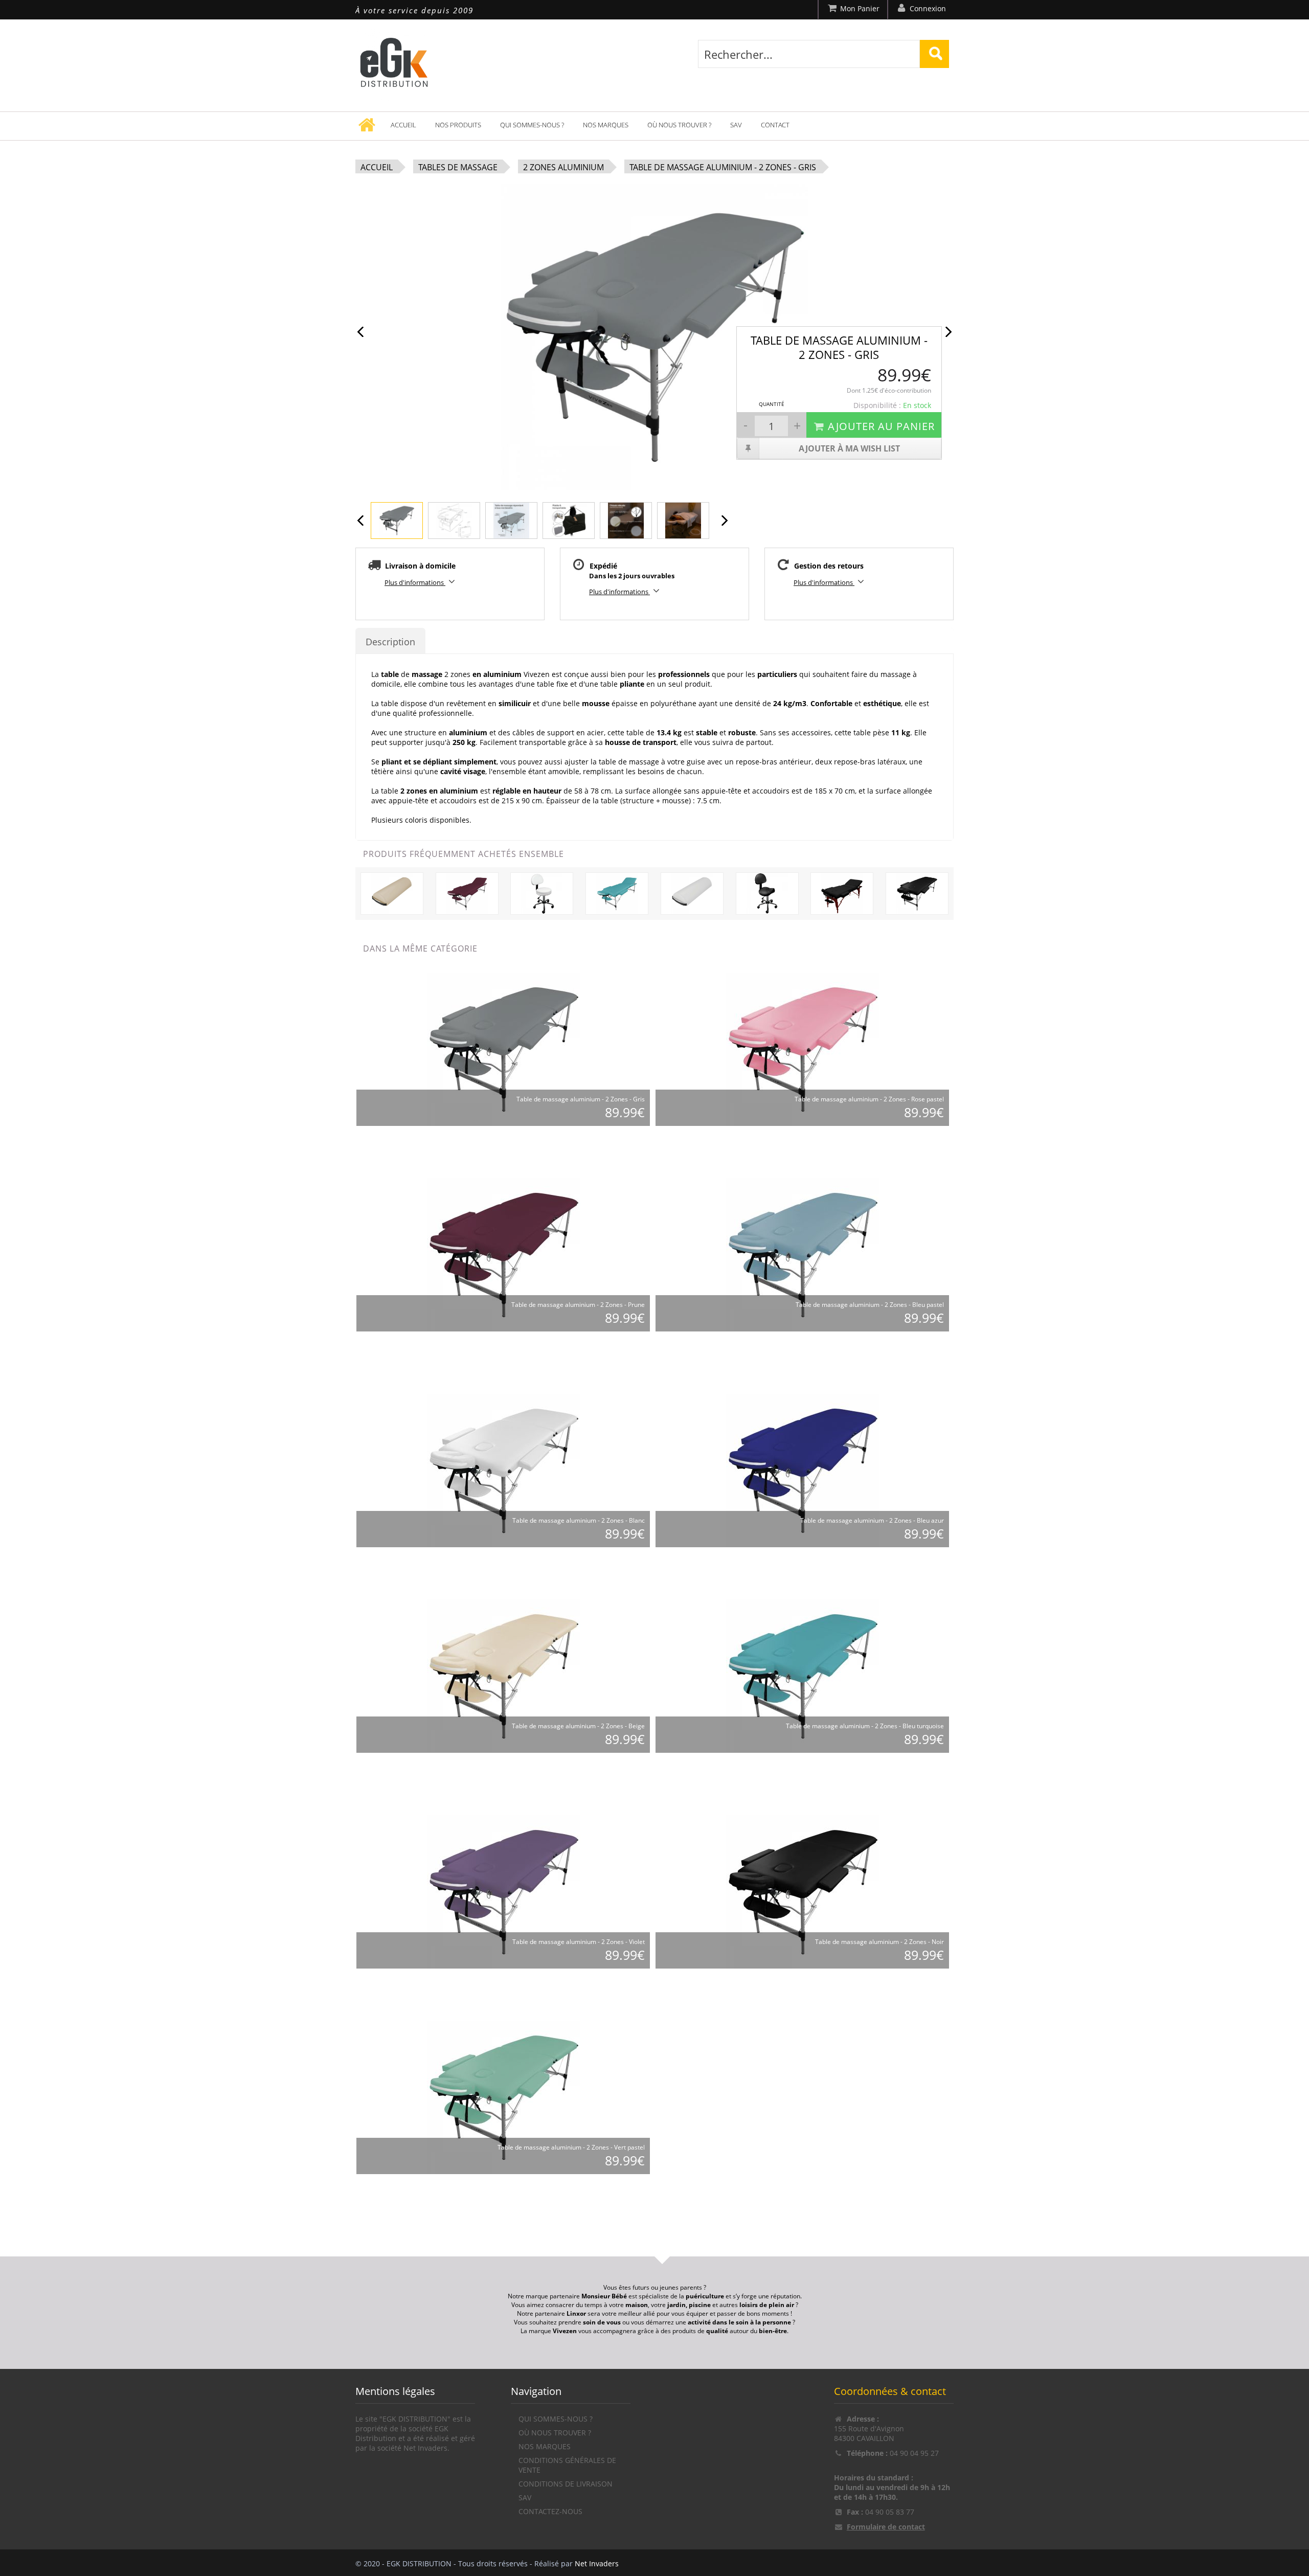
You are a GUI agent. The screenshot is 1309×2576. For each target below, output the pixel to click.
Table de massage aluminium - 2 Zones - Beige (578, 1726)
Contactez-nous (550, 2511)
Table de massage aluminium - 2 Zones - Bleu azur (872, 1520)
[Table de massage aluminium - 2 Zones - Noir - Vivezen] (803, 1891)
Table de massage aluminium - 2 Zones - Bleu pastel (870, 1305)
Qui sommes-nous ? (532, 125)
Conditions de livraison (566, 2484)
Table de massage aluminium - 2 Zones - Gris (723, 167)
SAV (736, 125)
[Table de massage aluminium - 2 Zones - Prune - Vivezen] (504, 1254)
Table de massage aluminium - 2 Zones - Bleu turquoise (865, 1726)
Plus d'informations (415, 582)
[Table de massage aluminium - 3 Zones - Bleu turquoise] (617, 892)
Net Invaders (597, 2563)
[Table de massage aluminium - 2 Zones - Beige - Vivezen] (504, 1675)
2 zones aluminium (563, 167)
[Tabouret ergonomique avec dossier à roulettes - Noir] (767, 892)
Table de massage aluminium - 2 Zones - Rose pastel (869, 1099)
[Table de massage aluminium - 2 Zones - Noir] (917, 892)
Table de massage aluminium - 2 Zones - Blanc (579, 1520)
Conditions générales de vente (567, 2465)
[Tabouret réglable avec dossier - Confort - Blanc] (542, 892)
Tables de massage (458, 167)
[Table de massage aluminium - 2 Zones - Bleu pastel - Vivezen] (803, 1254)
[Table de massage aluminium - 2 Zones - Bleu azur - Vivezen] (803, 1470)
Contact (775, 125)
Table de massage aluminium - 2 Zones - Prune (578, 1305)
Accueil (403, 125)
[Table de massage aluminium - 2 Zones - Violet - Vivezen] (504, 1891)
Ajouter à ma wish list (849, 448)
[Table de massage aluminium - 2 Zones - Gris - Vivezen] (504, 1048)
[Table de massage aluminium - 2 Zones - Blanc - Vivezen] (504, 1470)
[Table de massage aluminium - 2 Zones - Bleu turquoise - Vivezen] (803, 1675)
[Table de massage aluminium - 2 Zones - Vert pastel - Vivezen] (504, 2097)
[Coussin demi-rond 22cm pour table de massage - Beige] (392, 892)
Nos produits (458, 125)
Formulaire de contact (886, 2527)
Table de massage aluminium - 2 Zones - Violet (579, 1942)
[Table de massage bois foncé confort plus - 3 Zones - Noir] (842, 892)
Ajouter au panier (881, 426)
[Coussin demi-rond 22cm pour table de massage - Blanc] (692, 892)
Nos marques (606, 125)
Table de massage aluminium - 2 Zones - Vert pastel (571, 2147)
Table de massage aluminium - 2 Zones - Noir (879, 1942)
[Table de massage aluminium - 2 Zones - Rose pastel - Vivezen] (803, 1048)
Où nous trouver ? (679, 125)
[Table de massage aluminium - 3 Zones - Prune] (467, 892)
